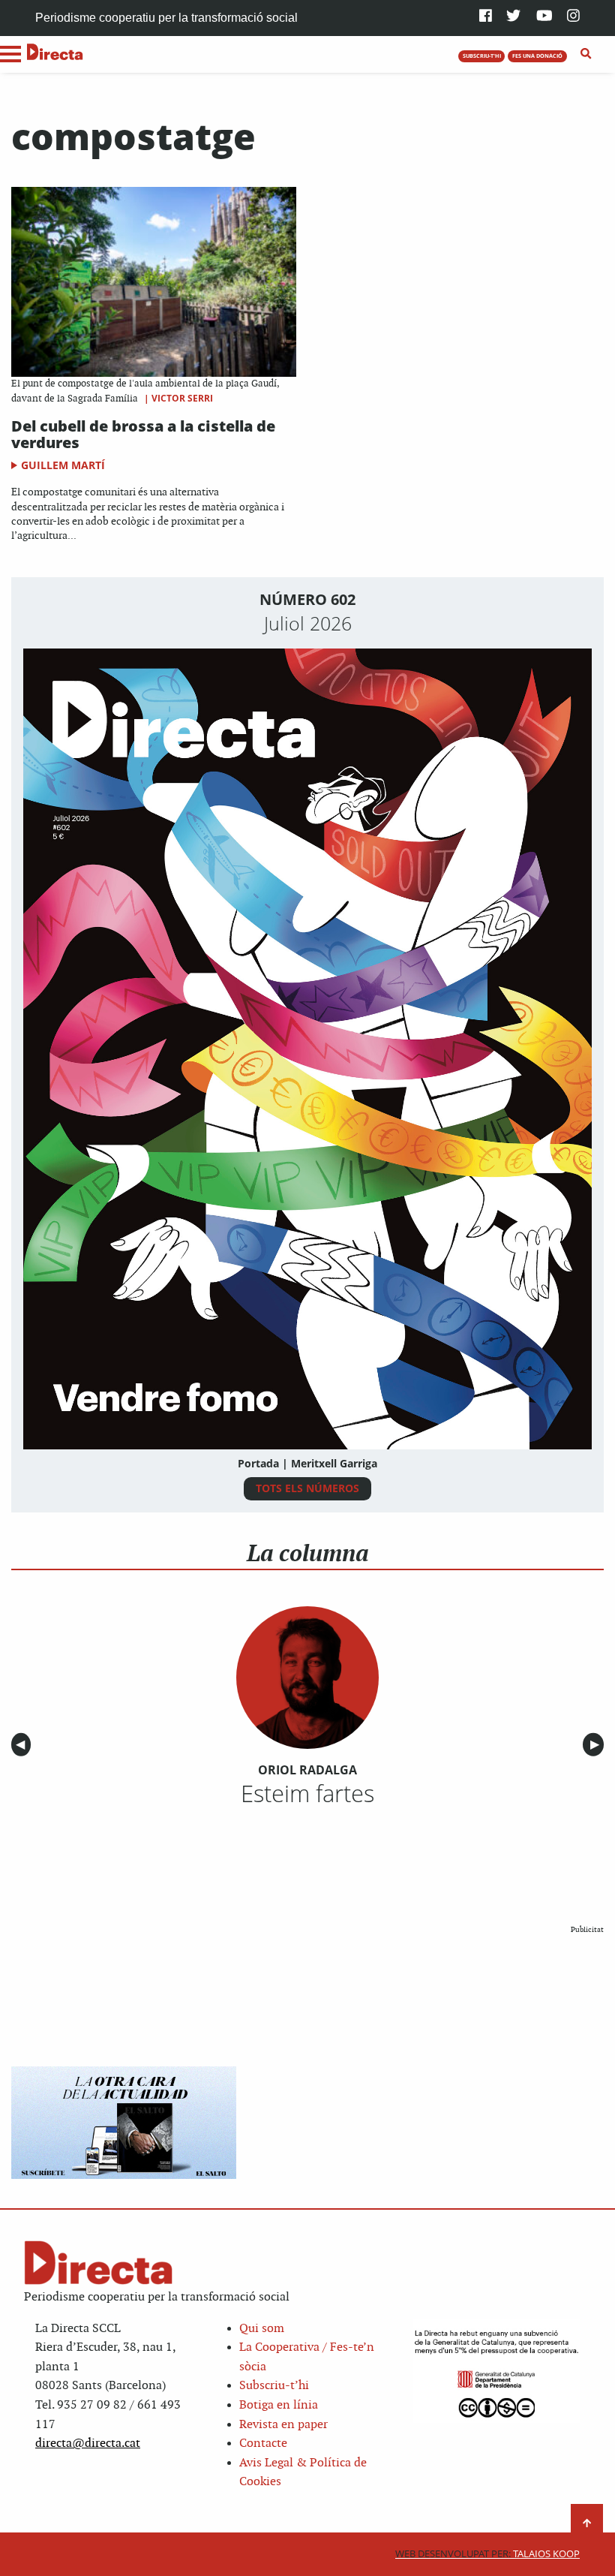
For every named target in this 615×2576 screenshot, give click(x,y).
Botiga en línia (279, 2405)
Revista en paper (283, 2425)
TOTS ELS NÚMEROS (307, 1488)
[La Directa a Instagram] (573, 17)
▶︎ (597, 1745)
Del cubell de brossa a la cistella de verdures (143, 434)
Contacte (263, 2444)
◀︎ (23, 1745)
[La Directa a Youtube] (544, 17)
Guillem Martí (63, 465)
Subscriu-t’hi (274, 2386)
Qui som (262, 2329)
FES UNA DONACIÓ (537, 56)
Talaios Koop (487, 2554)
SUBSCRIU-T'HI (482, 56)
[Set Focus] (586, 54)
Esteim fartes (307, 1793)
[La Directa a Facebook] (486, 17)
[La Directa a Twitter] (513, 17)
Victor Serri (182, 398)
